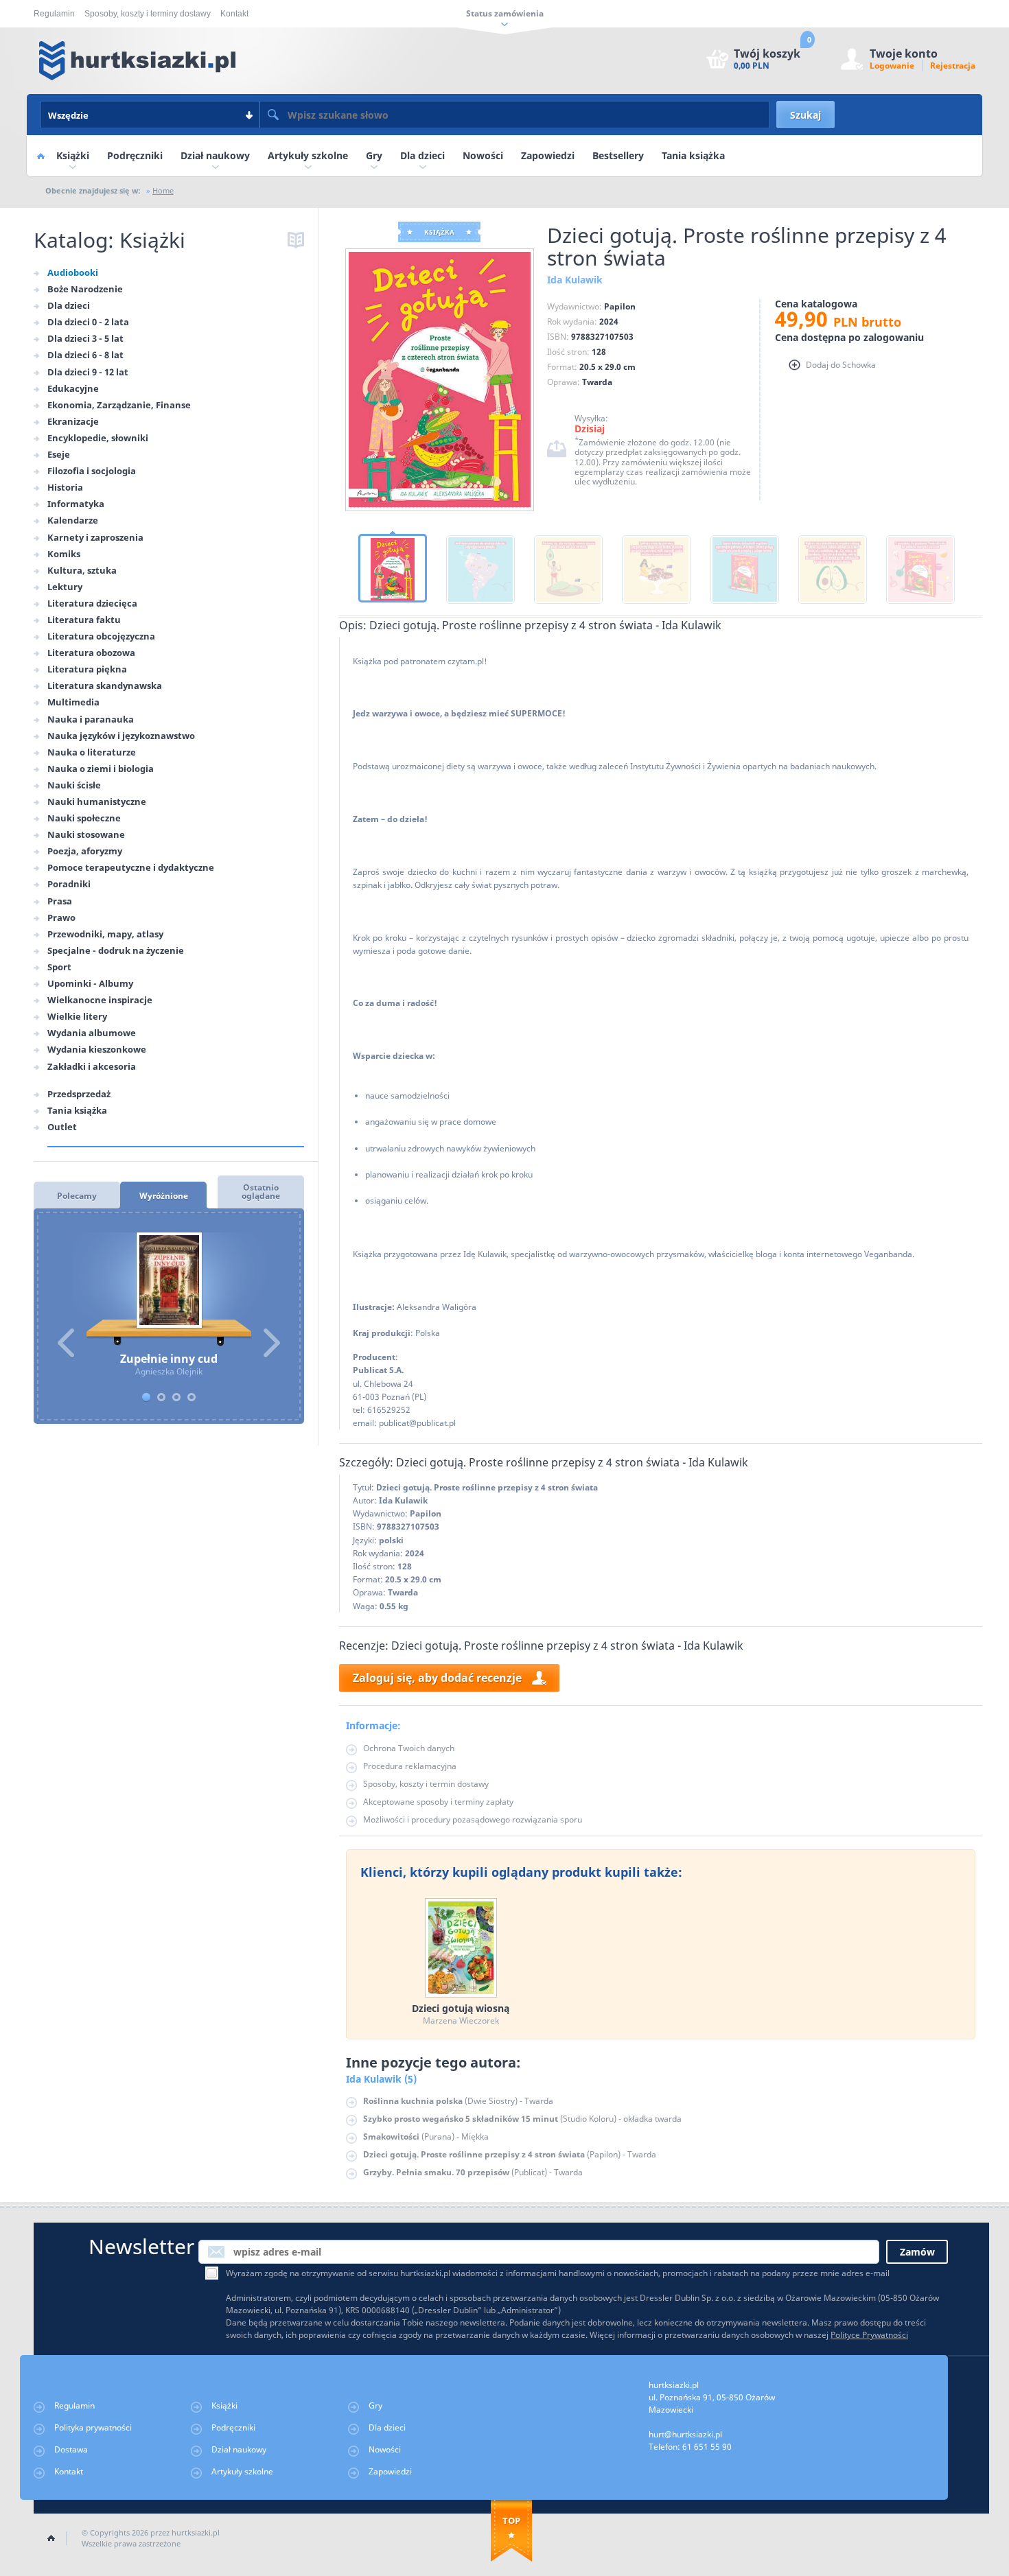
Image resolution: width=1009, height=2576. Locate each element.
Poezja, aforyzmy (85, 851)
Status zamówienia (505, 13)
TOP (511, 2520)
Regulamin (54, 14)
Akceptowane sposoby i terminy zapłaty (438, 1802)
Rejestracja (953, 66)
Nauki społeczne (84, 818)
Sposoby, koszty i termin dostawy (426, 1784)
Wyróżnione (164, 1196)
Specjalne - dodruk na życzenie (116, 950)
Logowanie (892, 66)
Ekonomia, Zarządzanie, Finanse (119, 405)
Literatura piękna (87, 669)
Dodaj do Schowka (841, 365)
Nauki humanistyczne (97, 801)
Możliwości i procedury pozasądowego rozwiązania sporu (473, 1819)
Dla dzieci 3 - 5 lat (85, 338)
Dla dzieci (422, 155)
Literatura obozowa (91, 653)
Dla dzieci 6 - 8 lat (85, 355)
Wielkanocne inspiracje (100, 1000)
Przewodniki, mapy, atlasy (105, 934)
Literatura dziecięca (92, 603)
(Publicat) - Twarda (473, 2172)
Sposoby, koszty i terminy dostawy (148, 14)
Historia (65, 487)
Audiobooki (73, 272)
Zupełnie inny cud (169, 1289)
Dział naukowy (215, 155)
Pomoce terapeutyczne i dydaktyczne (131, 867)
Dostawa (71, 2449)
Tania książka (693, 155)
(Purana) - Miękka (426, 2136)
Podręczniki (135, 155)
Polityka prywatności (93, 2427)
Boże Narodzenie (85, 289)
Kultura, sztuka (82, 570)
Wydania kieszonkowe (97, 1049)
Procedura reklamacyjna (410, 1766)
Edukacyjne (73, 388)
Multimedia (73, 702)
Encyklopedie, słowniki (98, 438)
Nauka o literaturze (92, 752)
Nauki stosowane (86, 834)
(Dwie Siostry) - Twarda (458, 2101)
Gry (374, 155)
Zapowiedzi (548, 155)
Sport (59, 967)
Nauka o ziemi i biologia (101, 769)
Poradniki (69, 884)
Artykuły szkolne (308, 155)
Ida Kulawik (403, 1500)
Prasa (60, 901)
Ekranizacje (73, 421)
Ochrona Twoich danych (409, 1748)
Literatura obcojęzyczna (101, 636)
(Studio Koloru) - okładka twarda (522, 2119)
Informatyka (76, 504)
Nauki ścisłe (74, 785)
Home (40, 156)
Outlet (62, 1127)
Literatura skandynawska (105, 686)
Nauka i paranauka (91, 719)
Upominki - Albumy (90, 983)
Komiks (64, 554)
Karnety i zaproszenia (95, 537)
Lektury (65, 587)
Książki (73, 155)
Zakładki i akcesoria (92, 1066)
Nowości (483, 155)
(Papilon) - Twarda (510, 2154)
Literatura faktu (84, 620)
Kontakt (234, 14)
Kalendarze (73, 520)
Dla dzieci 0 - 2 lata (88, 322)
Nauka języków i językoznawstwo (121, 736)
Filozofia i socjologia (92, 471)
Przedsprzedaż (79, 1094)
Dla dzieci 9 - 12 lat (88, 372)
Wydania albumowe (92, 1033)
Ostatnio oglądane (261, 1192)
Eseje (59, 454)
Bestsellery (618, 155)
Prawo (61, 917)
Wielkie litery (77, 1016)
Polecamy (77, 1196)
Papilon (426, 1513)
